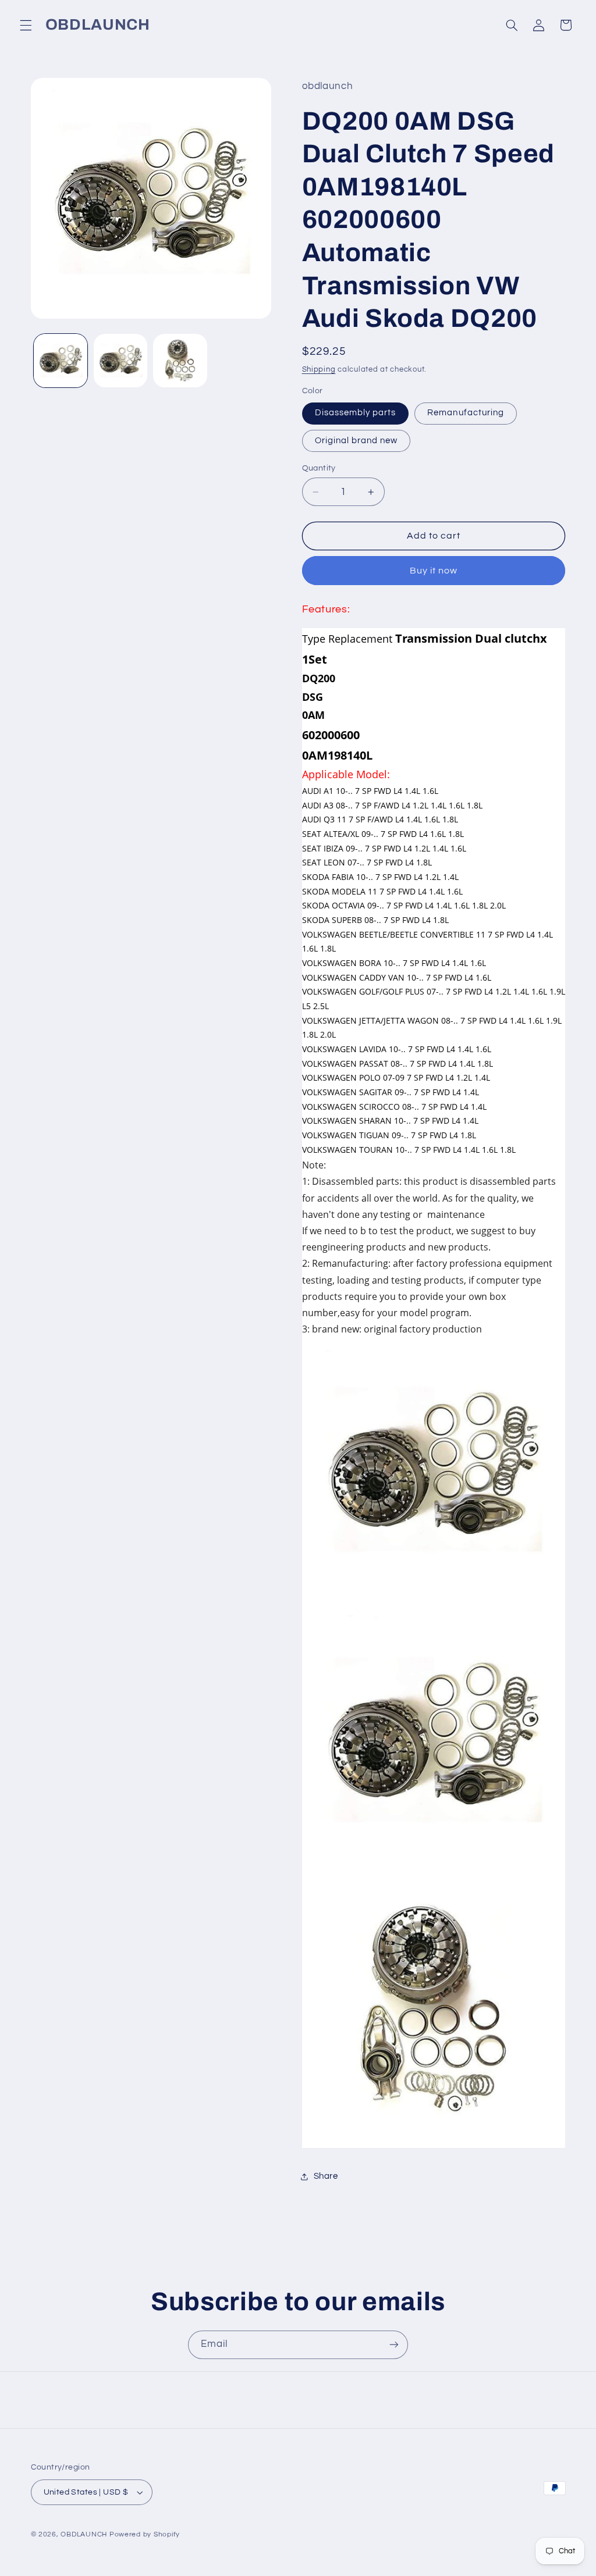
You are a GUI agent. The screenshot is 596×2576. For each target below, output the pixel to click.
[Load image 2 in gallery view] (120, 361)
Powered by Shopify (145, 2534)
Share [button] (326, 2176)
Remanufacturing (466, 413)
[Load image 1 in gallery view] (61, 361)
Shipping (319, 370)
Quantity (319, 468)
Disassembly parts (356, 413)
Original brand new (356, 441)
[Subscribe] (394, 2345)
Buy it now (434, 571)
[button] (26, 25)
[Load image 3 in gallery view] (180, 361)
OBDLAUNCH (84, 2534)
